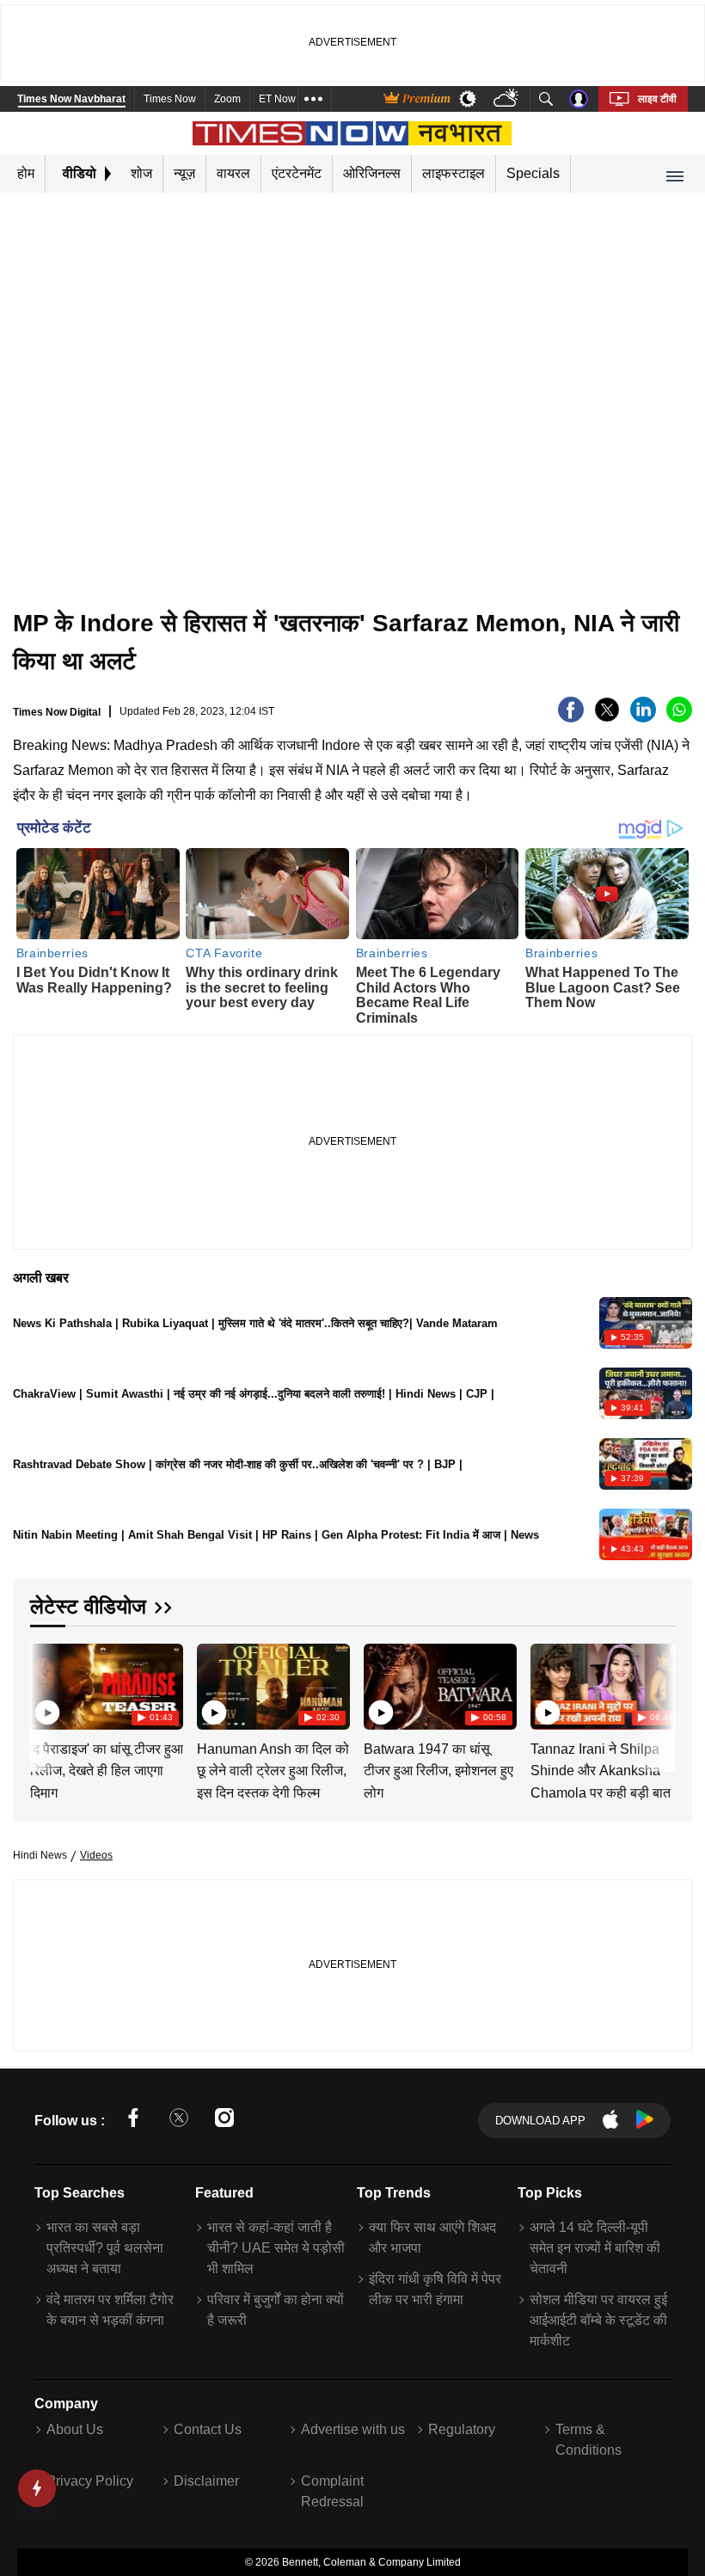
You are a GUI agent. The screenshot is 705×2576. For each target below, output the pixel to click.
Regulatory (462, 2429)
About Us (75, 2429)
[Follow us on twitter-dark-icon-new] (179, 2121)
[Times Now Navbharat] (353, 133)
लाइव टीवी (657, 99)
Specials (533, 173)
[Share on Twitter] (607, 718)
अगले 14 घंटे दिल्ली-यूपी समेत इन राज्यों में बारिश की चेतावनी (595, 2248)
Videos (96, 1855)
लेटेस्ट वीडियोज (88, 1606)
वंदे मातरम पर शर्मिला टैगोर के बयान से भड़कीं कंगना (110, 2310)
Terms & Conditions (589, 2440)
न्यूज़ (184, 173)
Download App (540, 2121)
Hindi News (40, 1855)
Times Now (170, 99)
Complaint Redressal (332, 2491)
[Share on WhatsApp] (679, 718)
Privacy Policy (90, 2481)
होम (26, 173)
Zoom (227, 99)
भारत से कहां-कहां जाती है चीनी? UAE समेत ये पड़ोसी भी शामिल (276, 2248)
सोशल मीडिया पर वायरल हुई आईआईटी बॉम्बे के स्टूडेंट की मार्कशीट (598, 2320)
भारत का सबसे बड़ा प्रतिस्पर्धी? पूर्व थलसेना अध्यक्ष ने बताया (105, 2248)
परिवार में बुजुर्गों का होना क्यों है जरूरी (276, 2310)
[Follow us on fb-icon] (133, 2121)
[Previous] (45, 1686)
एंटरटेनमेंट (297, 173)
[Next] (658, 1686)
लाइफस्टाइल (454, 173)
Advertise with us (353, 2429)
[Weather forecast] (508, 99)
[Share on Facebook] (571, 718)
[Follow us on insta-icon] (224, 2121)
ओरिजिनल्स (372, 173)
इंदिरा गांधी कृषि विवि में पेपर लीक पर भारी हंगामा (435, 2289)
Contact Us (208, 2429)
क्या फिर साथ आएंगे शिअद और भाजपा (432, 2238)
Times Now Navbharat (71, 99)
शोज (141, 173)
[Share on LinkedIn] (643, 718)
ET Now (277, 99)
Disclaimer (206, 2481)
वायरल (233, 173)
